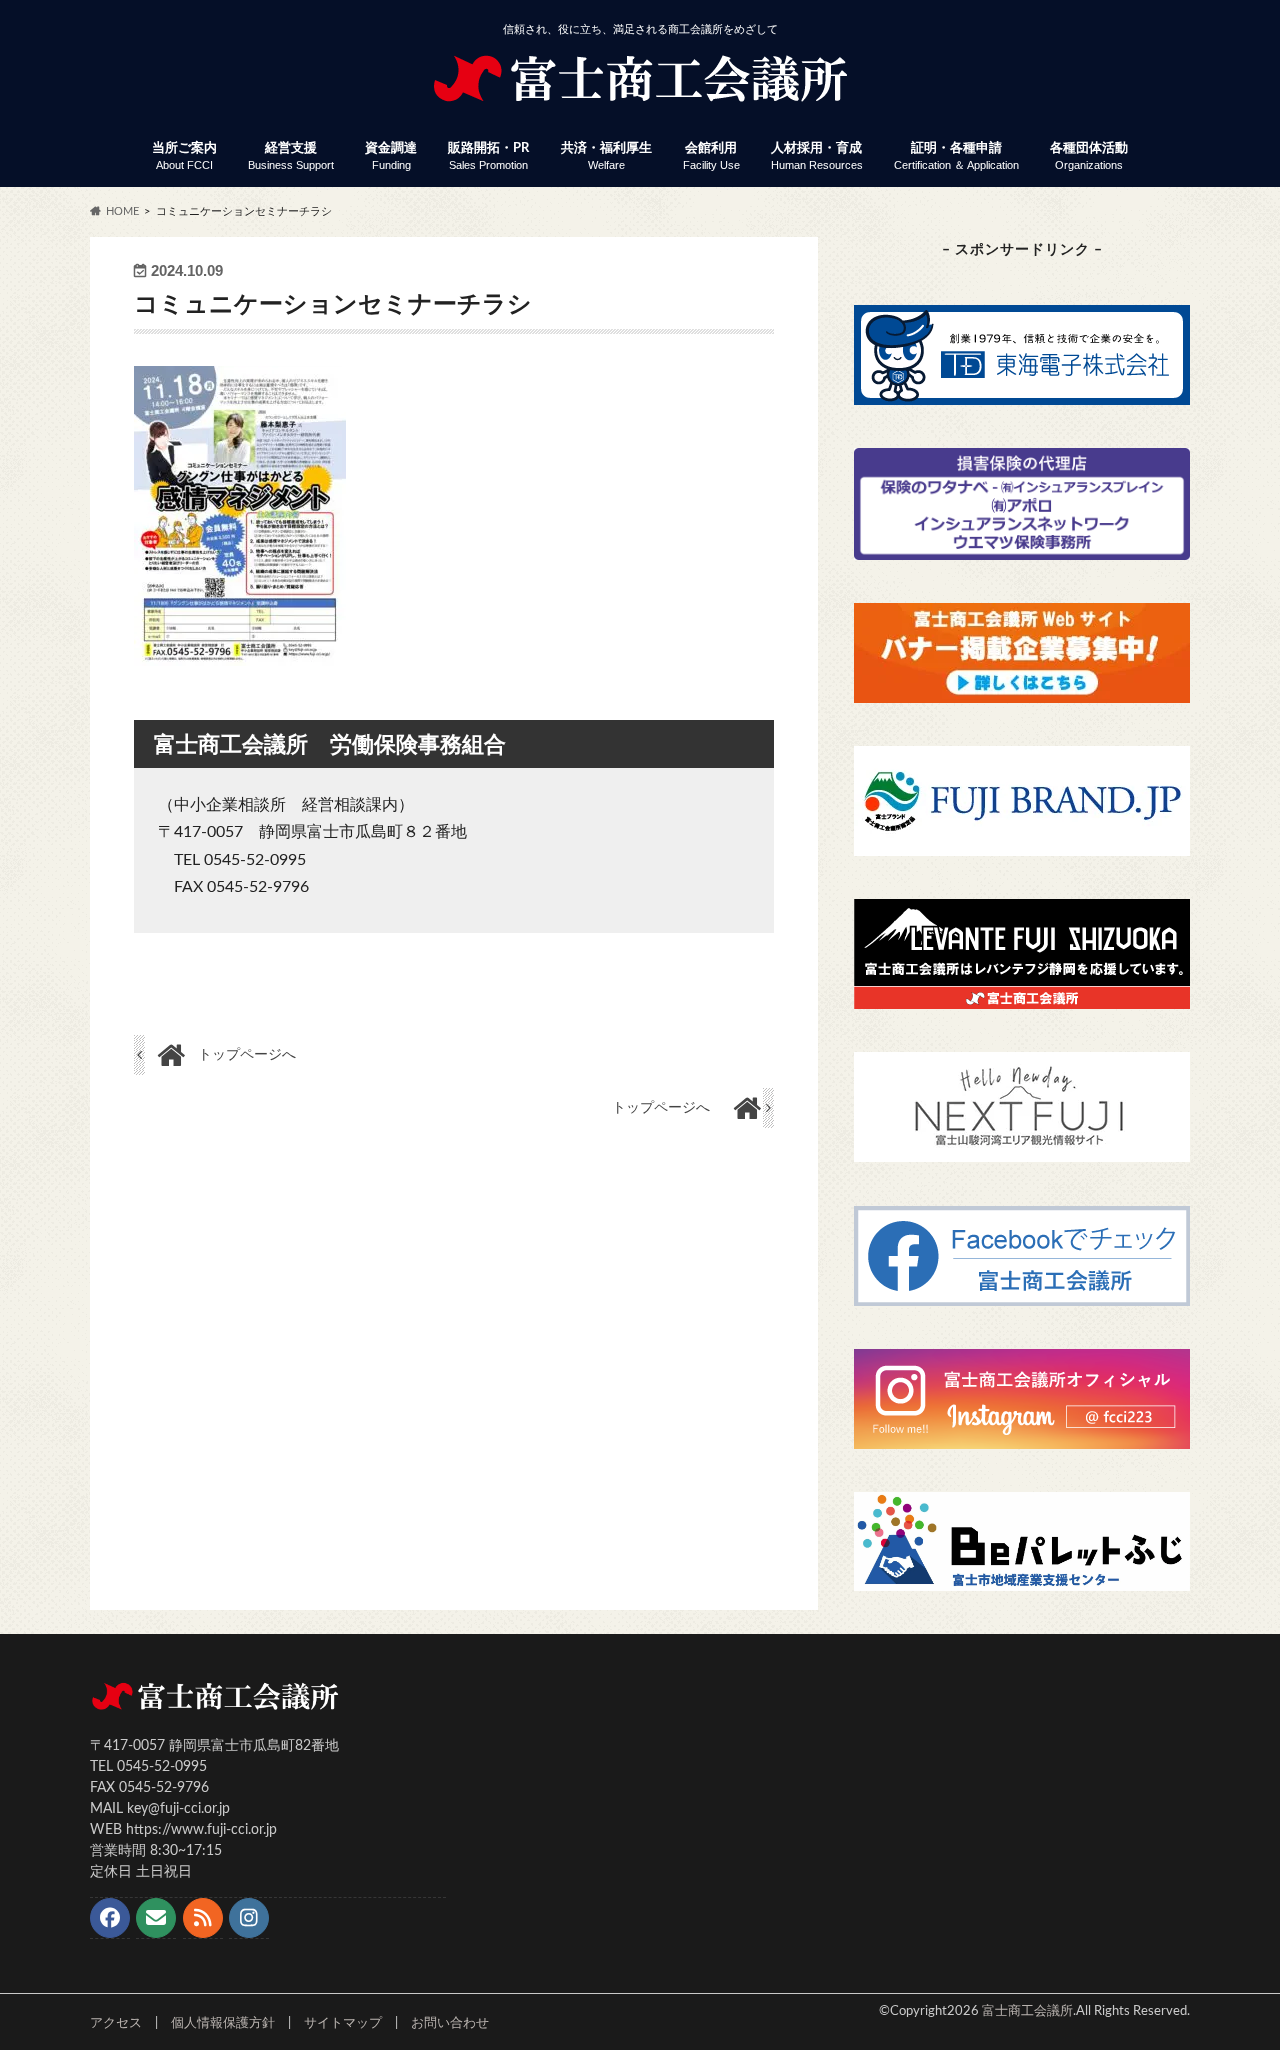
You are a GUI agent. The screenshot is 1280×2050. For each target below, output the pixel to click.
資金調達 (391, 156)
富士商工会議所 (1027, 2011)
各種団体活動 (1089, 156)
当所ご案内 (184, 156)
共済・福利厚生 (606, 156)
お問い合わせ (450, 2023)
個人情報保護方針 (223, 2023)
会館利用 (711, 156)
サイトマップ (343, 2023)
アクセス (116, 2023)
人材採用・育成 (817, 156)
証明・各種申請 (956, 156)
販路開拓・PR (488, 156)
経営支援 (291, 156)
